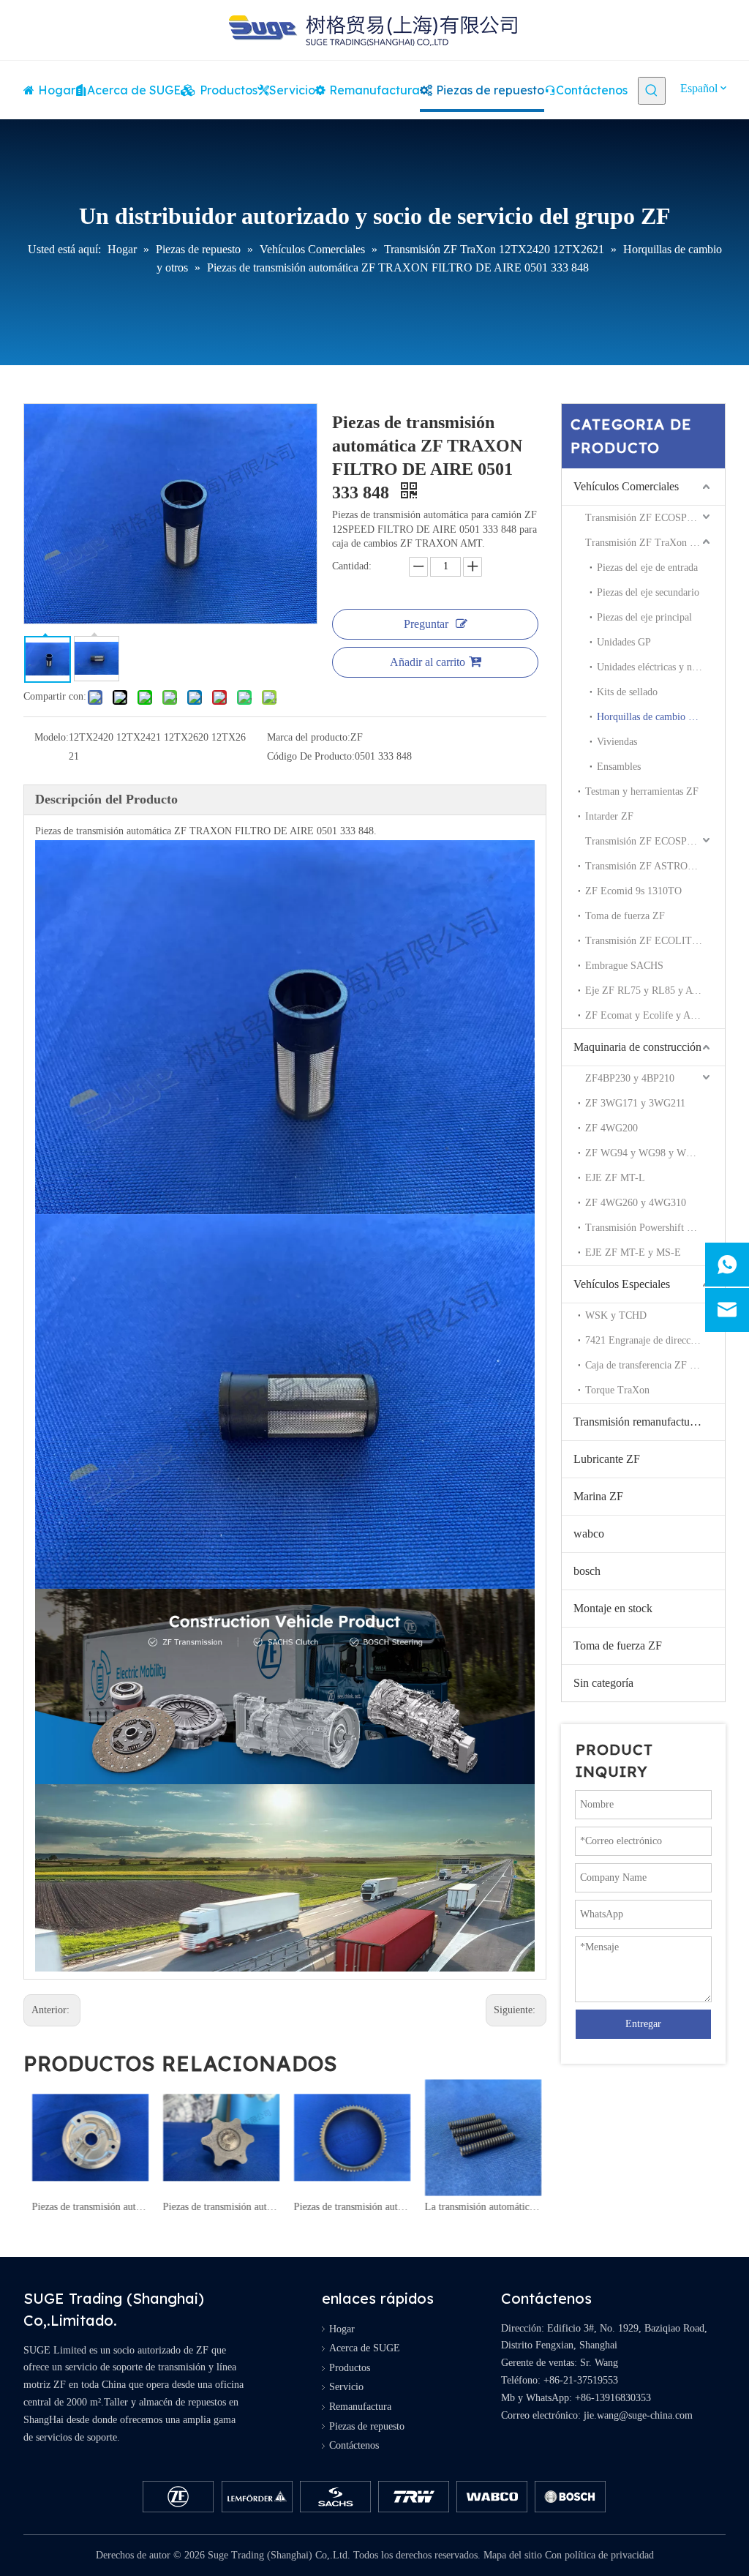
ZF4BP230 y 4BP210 (630, 1078)
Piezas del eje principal (644, 617)
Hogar (342, 2329)
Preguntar (426, 624)
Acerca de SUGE (365, 2348)
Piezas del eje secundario (648, 592)
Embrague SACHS (624, 966)
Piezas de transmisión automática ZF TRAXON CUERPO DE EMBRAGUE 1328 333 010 (351, 2207)
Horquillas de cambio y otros (657, 717)
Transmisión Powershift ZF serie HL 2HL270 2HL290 (655, 1228)
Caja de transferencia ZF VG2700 (655, 1365)
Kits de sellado (627, 692)
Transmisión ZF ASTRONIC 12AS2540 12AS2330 (655, 866)
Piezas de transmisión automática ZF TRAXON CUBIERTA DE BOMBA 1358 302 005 (89, 2207)
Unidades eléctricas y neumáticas (661, 667)
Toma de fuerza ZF (625, 916)
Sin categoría (603, 1683)
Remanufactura (360, 2407)
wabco (589, 1534)
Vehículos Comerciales (626, 486)
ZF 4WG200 (611, 1128)
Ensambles (619, 767)
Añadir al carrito (428, 662)
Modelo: (52, 737)
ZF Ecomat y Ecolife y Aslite (646, 1015)
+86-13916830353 (613, 2398)
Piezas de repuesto (367, 2426)
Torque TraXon (617, 1390)
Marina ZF (598, 1496)
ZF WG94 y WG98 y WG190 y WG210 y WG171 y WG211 (655, 1153)
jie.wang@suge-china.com (638, 2415)
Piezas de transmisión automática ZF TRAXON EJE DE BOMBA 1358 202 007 (220, 2207)
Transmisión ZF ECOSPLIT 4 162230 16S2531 (655, 518)
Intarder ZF (609, 816)
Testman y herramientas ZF (642, 791)
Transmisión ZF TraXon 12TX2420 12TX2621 (655, 543)
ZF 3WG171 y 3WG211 (635, 1103)
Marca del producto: (309, 737)
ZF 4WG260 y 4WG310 (636, 1203)
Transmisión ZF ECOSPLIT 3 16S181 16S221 (655, 841)
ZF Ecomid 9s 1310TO (633, 891)
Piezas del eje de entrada (647, 568)
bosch (587, 1571)
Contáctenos (354, 2445)
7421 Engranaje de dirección (644, 1340)
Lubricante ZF (607, 1459)
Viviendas (617, 742)
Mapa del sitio (513, 2555)
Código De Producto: (311, 756)
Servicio (346, 2387)
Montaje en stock (613, 1608)
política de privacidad (609, 2555)
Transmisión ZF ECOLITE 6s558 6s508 (655, 941)
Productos (350, 2368)
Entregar (643, 2024)
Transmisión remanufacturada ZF (649, 1422)
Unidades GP (624, 642)
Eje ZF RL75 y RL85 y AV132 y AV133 (655, 991)
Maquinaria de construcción (637, 1047)
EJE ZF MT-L (615, 1178)
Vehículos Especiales (622, 1284)
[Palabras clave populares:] (652, 91)
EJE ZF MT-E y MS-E (633, 1253)
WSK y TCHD (616, 1315)
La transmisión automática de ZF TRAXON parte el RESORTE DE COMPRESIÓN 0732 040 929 (482, 2207)
